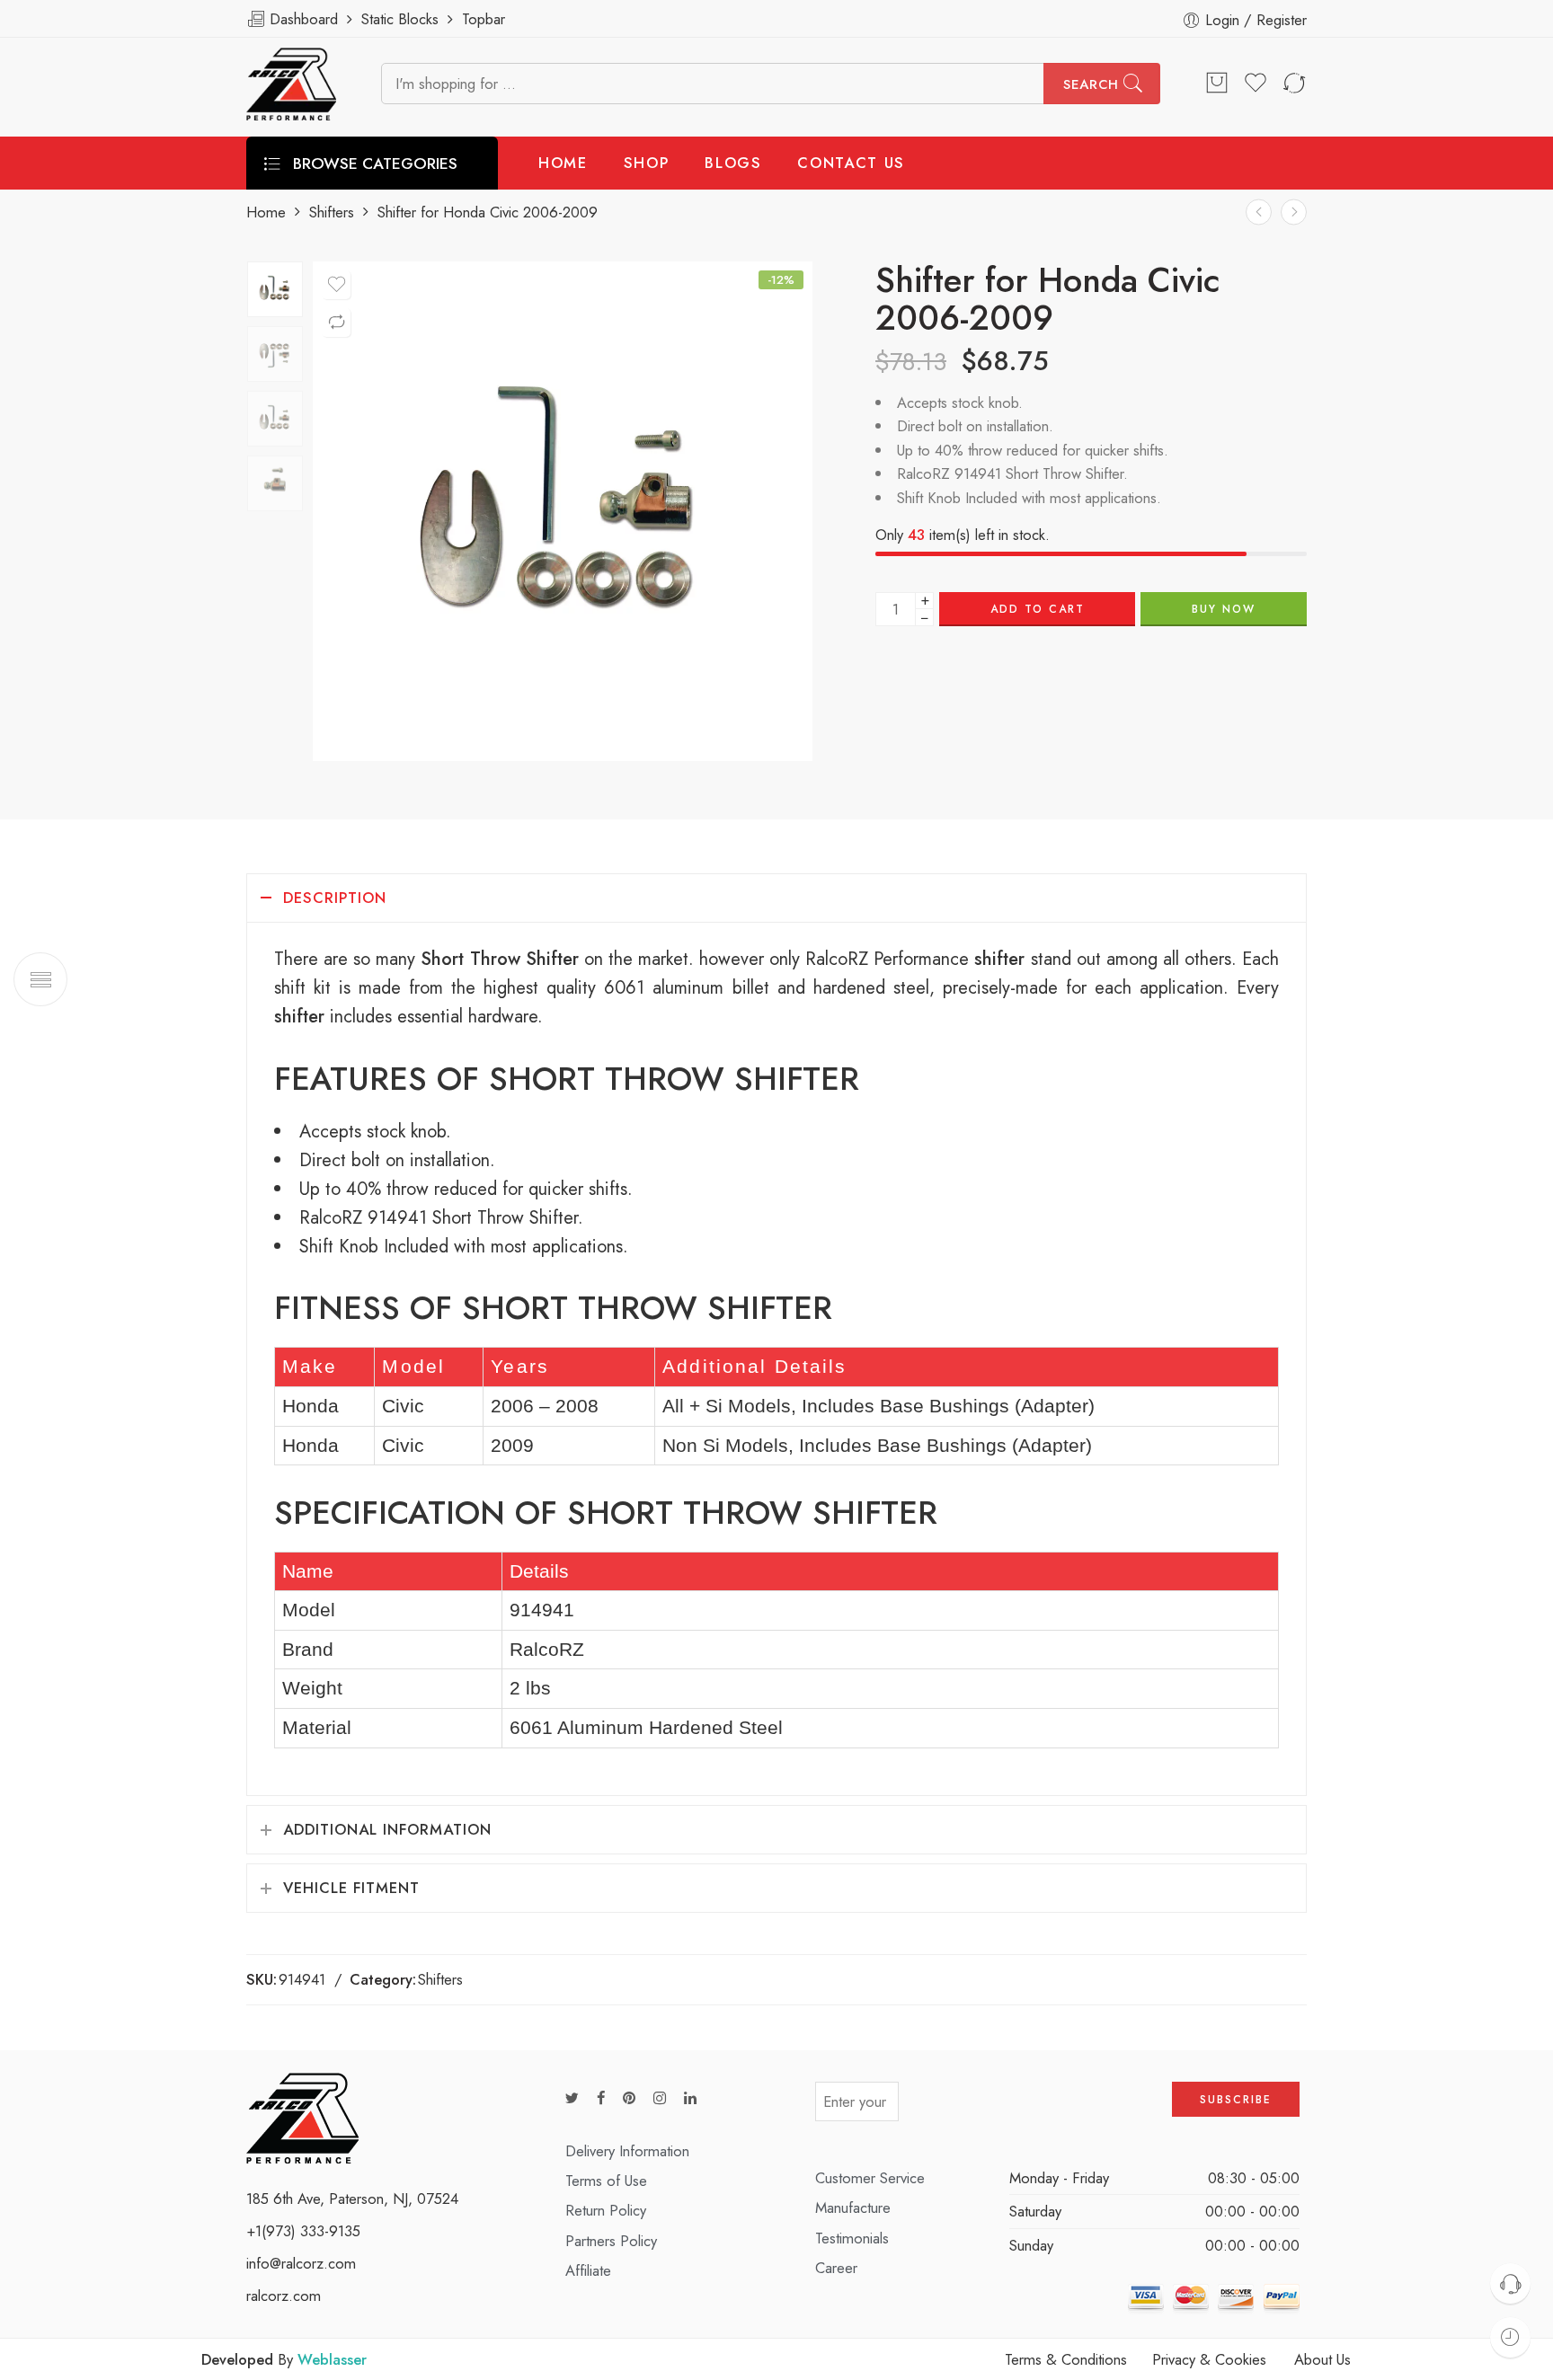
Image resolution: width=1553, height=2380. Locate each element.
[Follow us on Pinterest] (629, 2098)
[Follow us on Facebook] (601, 2098)
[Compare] (336, 323)
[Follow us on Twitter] (572, 2098)
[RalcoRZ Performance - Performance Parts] (291, 84)
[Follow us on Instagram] (660, 2098)
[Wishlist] (336, 285)
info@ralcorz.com (301, 2263)
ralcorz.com (284, 2296)
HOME (563, 163)
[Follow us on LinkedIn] (690, 2098)
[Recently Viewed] (1510, 2337)
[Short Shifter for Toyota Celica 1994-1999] (1259, 212)
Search (1091, 84)
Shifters (332, 212)
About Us (1322, 2359)
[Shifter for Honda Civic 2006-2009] (275, 289)
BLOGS (733, 163)
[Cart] (1217, 84)
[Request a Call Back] (1510, 2283)
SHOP (647, 163)
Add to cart (1038, 609)
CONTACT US (851, 163)
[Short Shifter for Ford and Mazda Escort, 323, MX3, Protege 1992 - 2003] (1294, 212)
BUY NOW (1224, 609)
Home (266, 212)
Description (335, 898)
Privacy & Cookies (1209, 2359)
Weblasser (332, 2359)
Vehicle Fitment (351, 1888)
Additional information (387, 1829)
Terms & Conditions (1066, 2359)
